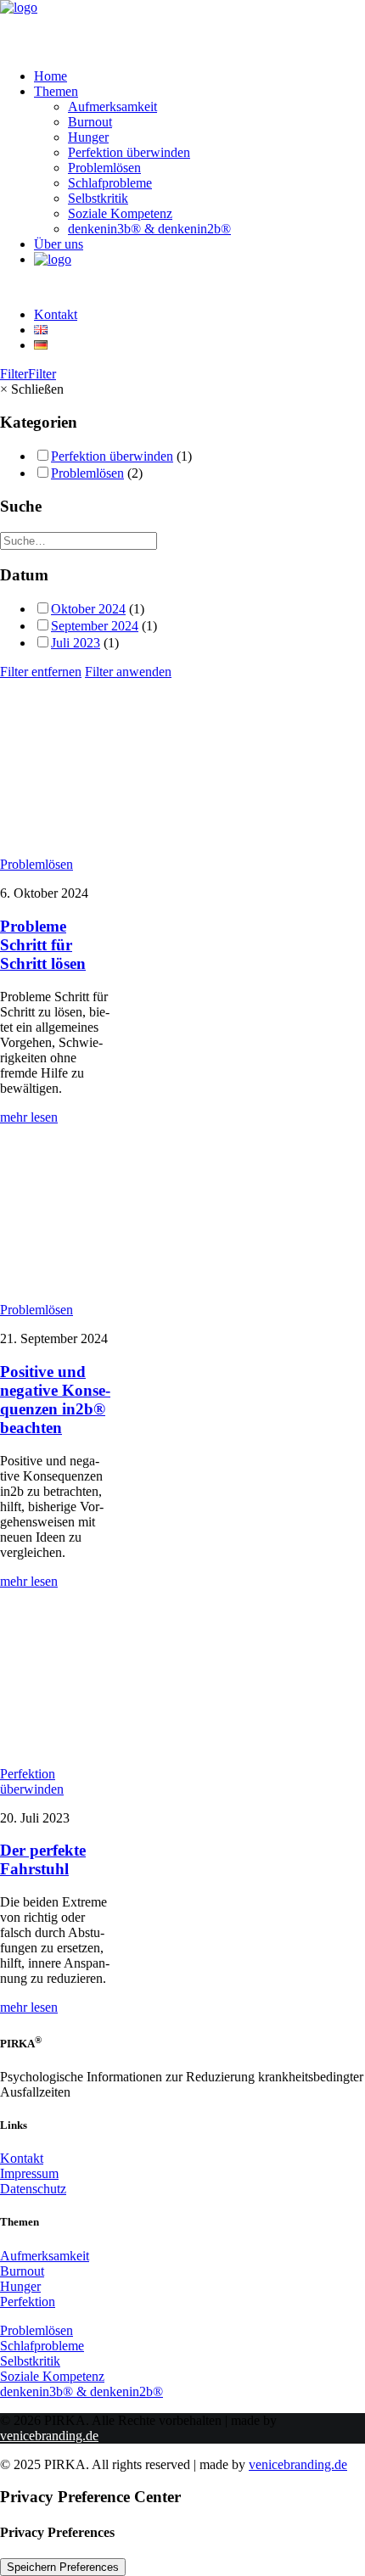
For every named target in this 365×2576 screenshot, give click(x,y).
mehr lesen (29, 1117)
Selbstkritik (98, 198)
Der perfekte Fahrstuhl (43, 1859)
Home (51, 76)
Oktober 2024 (88, 609)
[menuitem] (199, 76)
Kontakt (56, 314)
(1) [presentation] (184, 456)
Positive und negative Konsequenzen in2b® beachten (55, 1400)
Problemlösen (104, 168)
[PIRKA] (182, 28)
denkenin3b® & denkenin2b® (149, 229)
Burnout (90, 122)
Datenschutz (33, 2189)
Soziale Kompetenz (120, 213)
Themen (56, 91)
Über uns (59, 244)
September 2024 (95, 626)
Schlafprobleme (110, 183)
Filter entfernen (41, 672)
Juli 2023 (76, 643)
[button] (55, 835)
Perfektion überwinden (129, 152)
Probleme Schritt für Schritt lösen (43, 945)
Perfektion (28, 2302)
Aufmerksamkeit (112, 106)
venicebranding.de (49, 2436)
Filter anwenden (128, 672)
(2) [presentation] (135, 473)
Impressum (29, 2173)
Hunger (88, 137)
